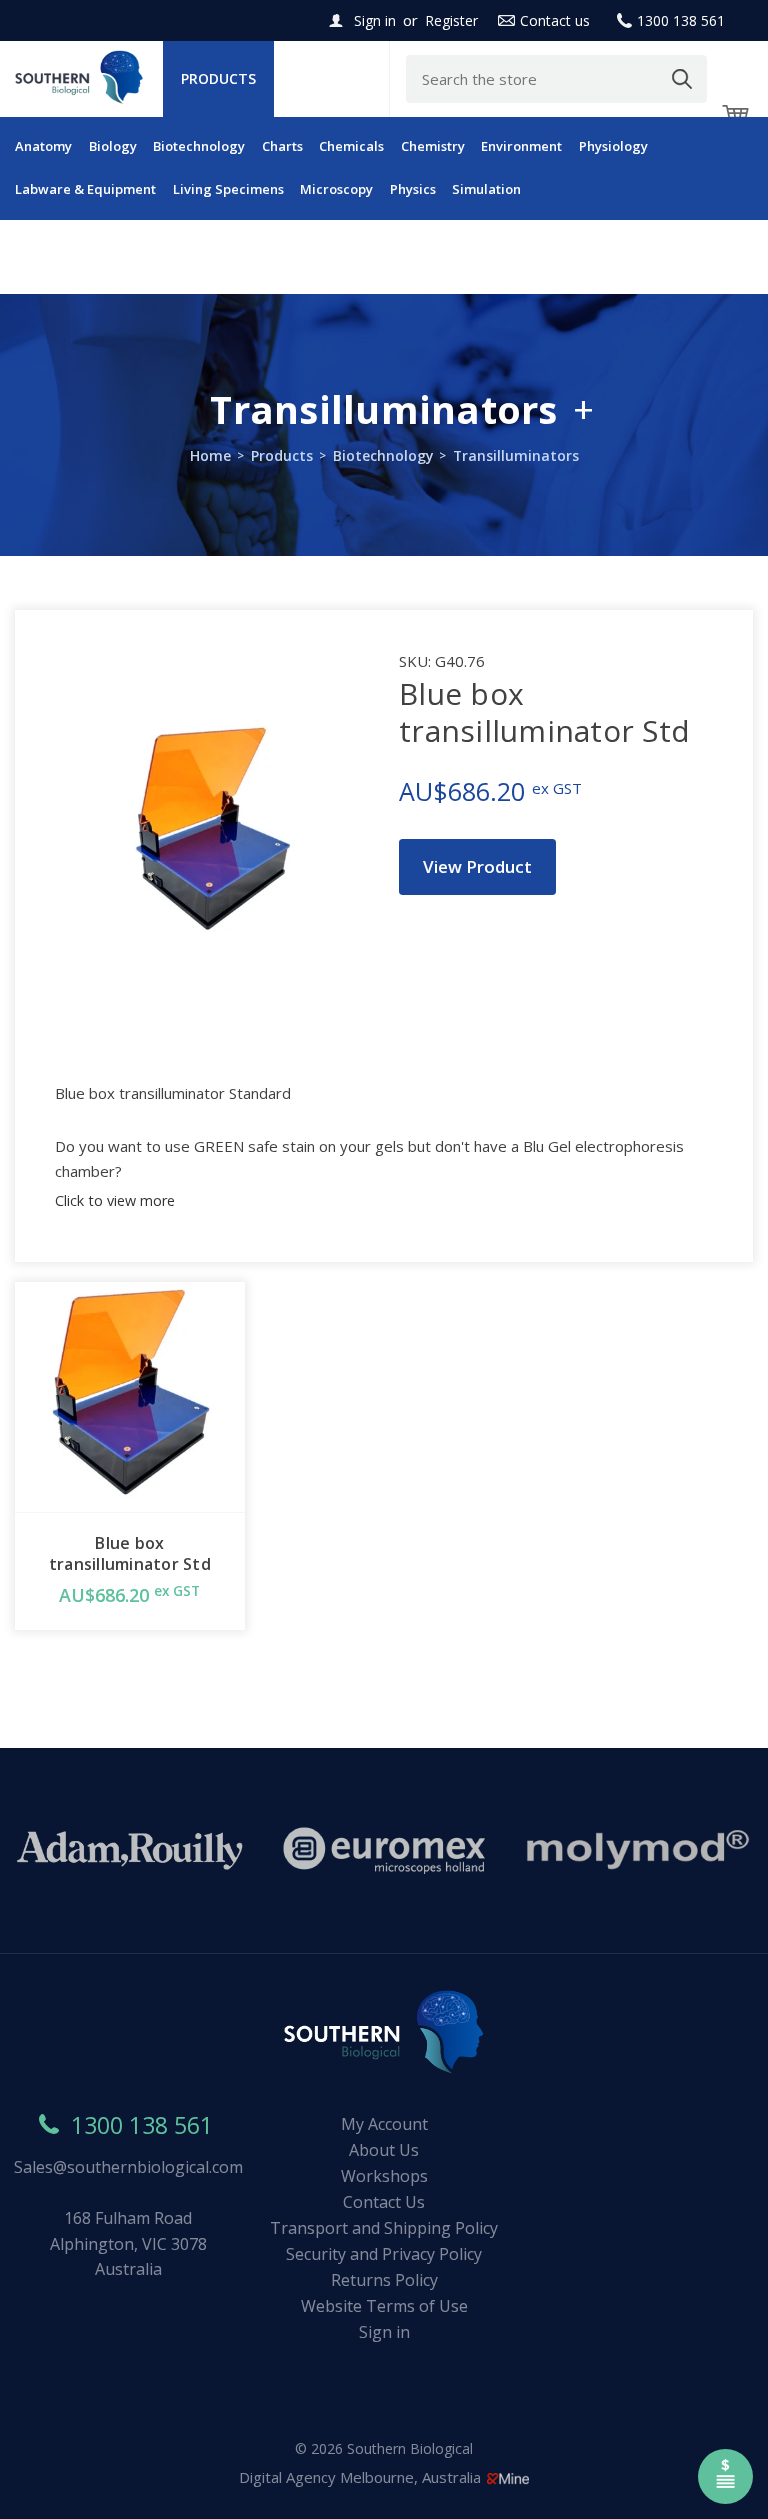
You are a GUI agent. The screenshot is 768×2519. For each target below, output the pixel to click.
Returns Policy (384, 2280)
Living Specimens (228, 189)
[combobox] (556, 79)
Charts (282, 146)
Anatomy (43, 146)
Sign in (375, 20)
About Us (384, 2150)
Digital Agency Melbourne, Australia (362, 2477)
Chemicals (351, 146)
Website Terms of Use (384, 2306)
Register (451, 20)
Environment (521, 146)
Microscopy (336, 189)
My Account (384, 2124)
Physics (413, 189)
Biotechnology (199, 146)
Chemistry (433, 146)
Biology (113, 146)
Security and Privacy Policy (384, 2254)
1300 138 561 (681, 20)
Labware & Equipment (85, 189)
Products (218, 78)
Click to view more (115, 1200)
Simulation (486, 189)
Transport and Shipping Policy (384, 2228)
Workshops (384, 2176)
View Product (477, 866)
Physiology (613, 146)
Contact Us (384, 2202)
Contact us (555, 20)
